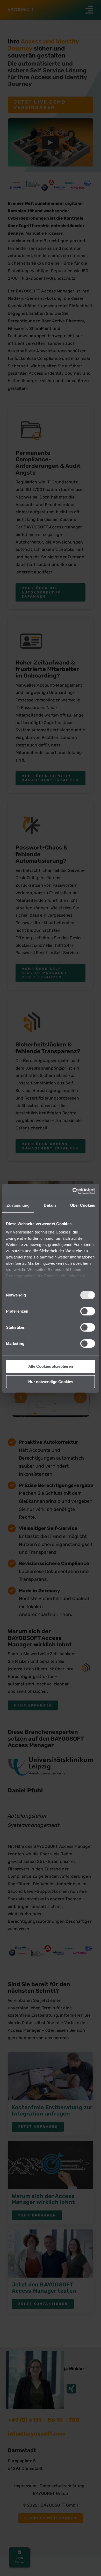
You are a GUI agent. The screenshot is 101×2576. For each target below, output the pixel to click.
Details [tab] (50, 1205)
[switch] (88, 1311)
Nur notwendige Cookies (51, 1382)
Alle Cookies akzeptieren (51, 1366)
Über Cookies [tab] (83, 1205)
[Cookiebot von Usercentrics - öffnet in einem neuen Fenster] (73, 1191)
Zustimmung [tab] (18, 1205)
